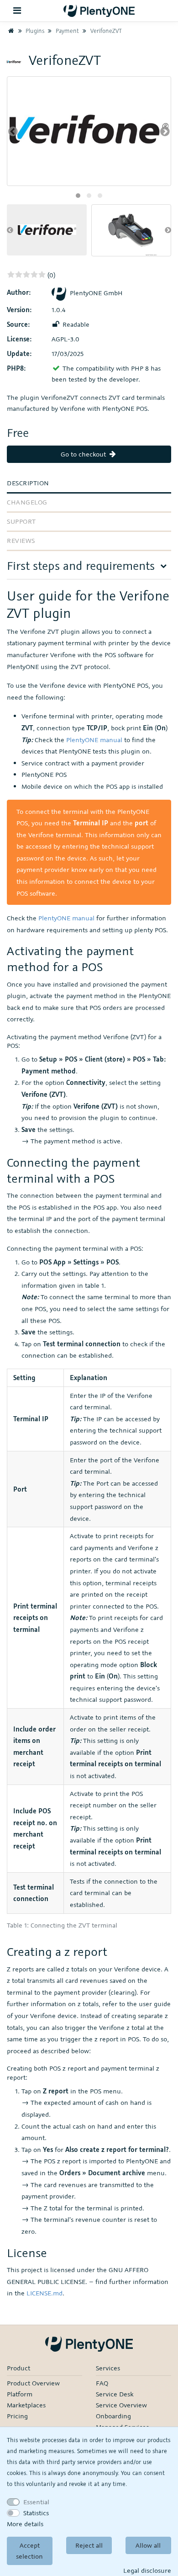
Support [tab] (21, 521)
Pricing (17, 2416)
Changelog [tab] (27, 502)
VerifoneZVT (105, 31)
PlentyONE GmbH (96, 293)
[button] (78, 196)
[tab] (89, 569)
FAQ (102, 2383)
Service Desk (115, 2394)
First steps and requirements (81, 566)
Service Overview (121, 2405)
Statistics (36, 2513)
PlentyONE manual (94, 740)
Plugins (34, 31)
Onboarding (113, 2416)
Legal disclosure (147, 2570)
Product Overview (33, 2383)
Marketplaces (26, 2405)
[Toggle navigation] (17, 11)
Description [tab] (28, 483)
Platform (20, 2394)
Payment (66, 31)
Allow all (148, 2545)
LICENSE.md (44, 2293)
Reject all (89, 2545)
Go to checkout (84, 454)
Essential (36, 2502)
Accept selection (29, 2551)
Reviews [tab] (21, 540)
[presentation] (13, 131)
